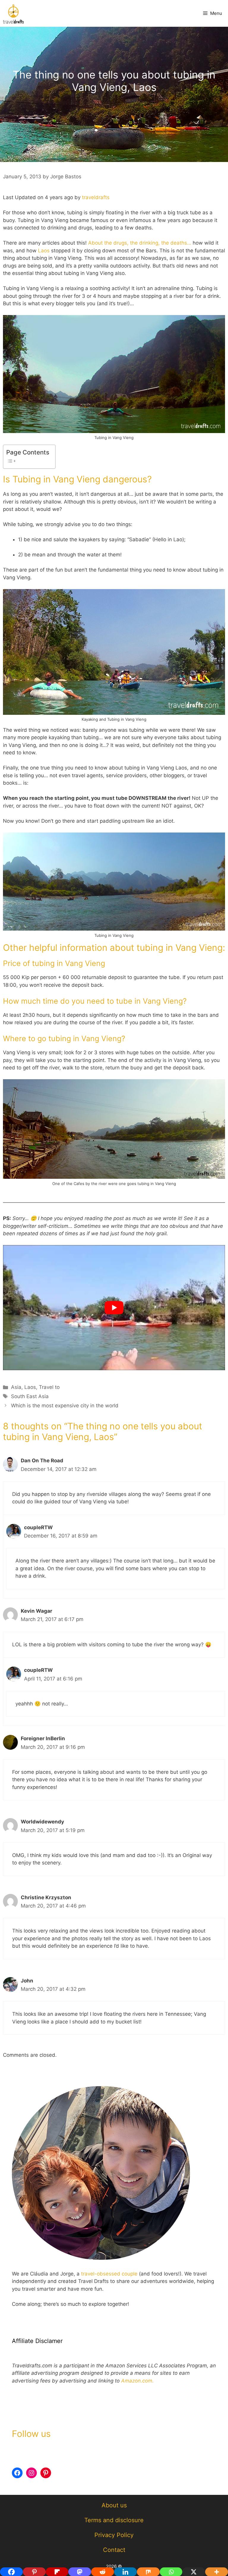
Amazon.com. (137, 2381)
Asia (16, 1387)
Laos (45, 251)
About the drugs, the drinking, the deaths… (140, 243)
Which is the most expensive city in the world (65, 1406)
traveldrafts (96, 197)
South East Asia (30, 1396)
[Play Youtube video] (114, 1308)
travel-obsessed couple (109, 2274)
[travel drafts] (13, 13)
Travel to (49, 1387)
